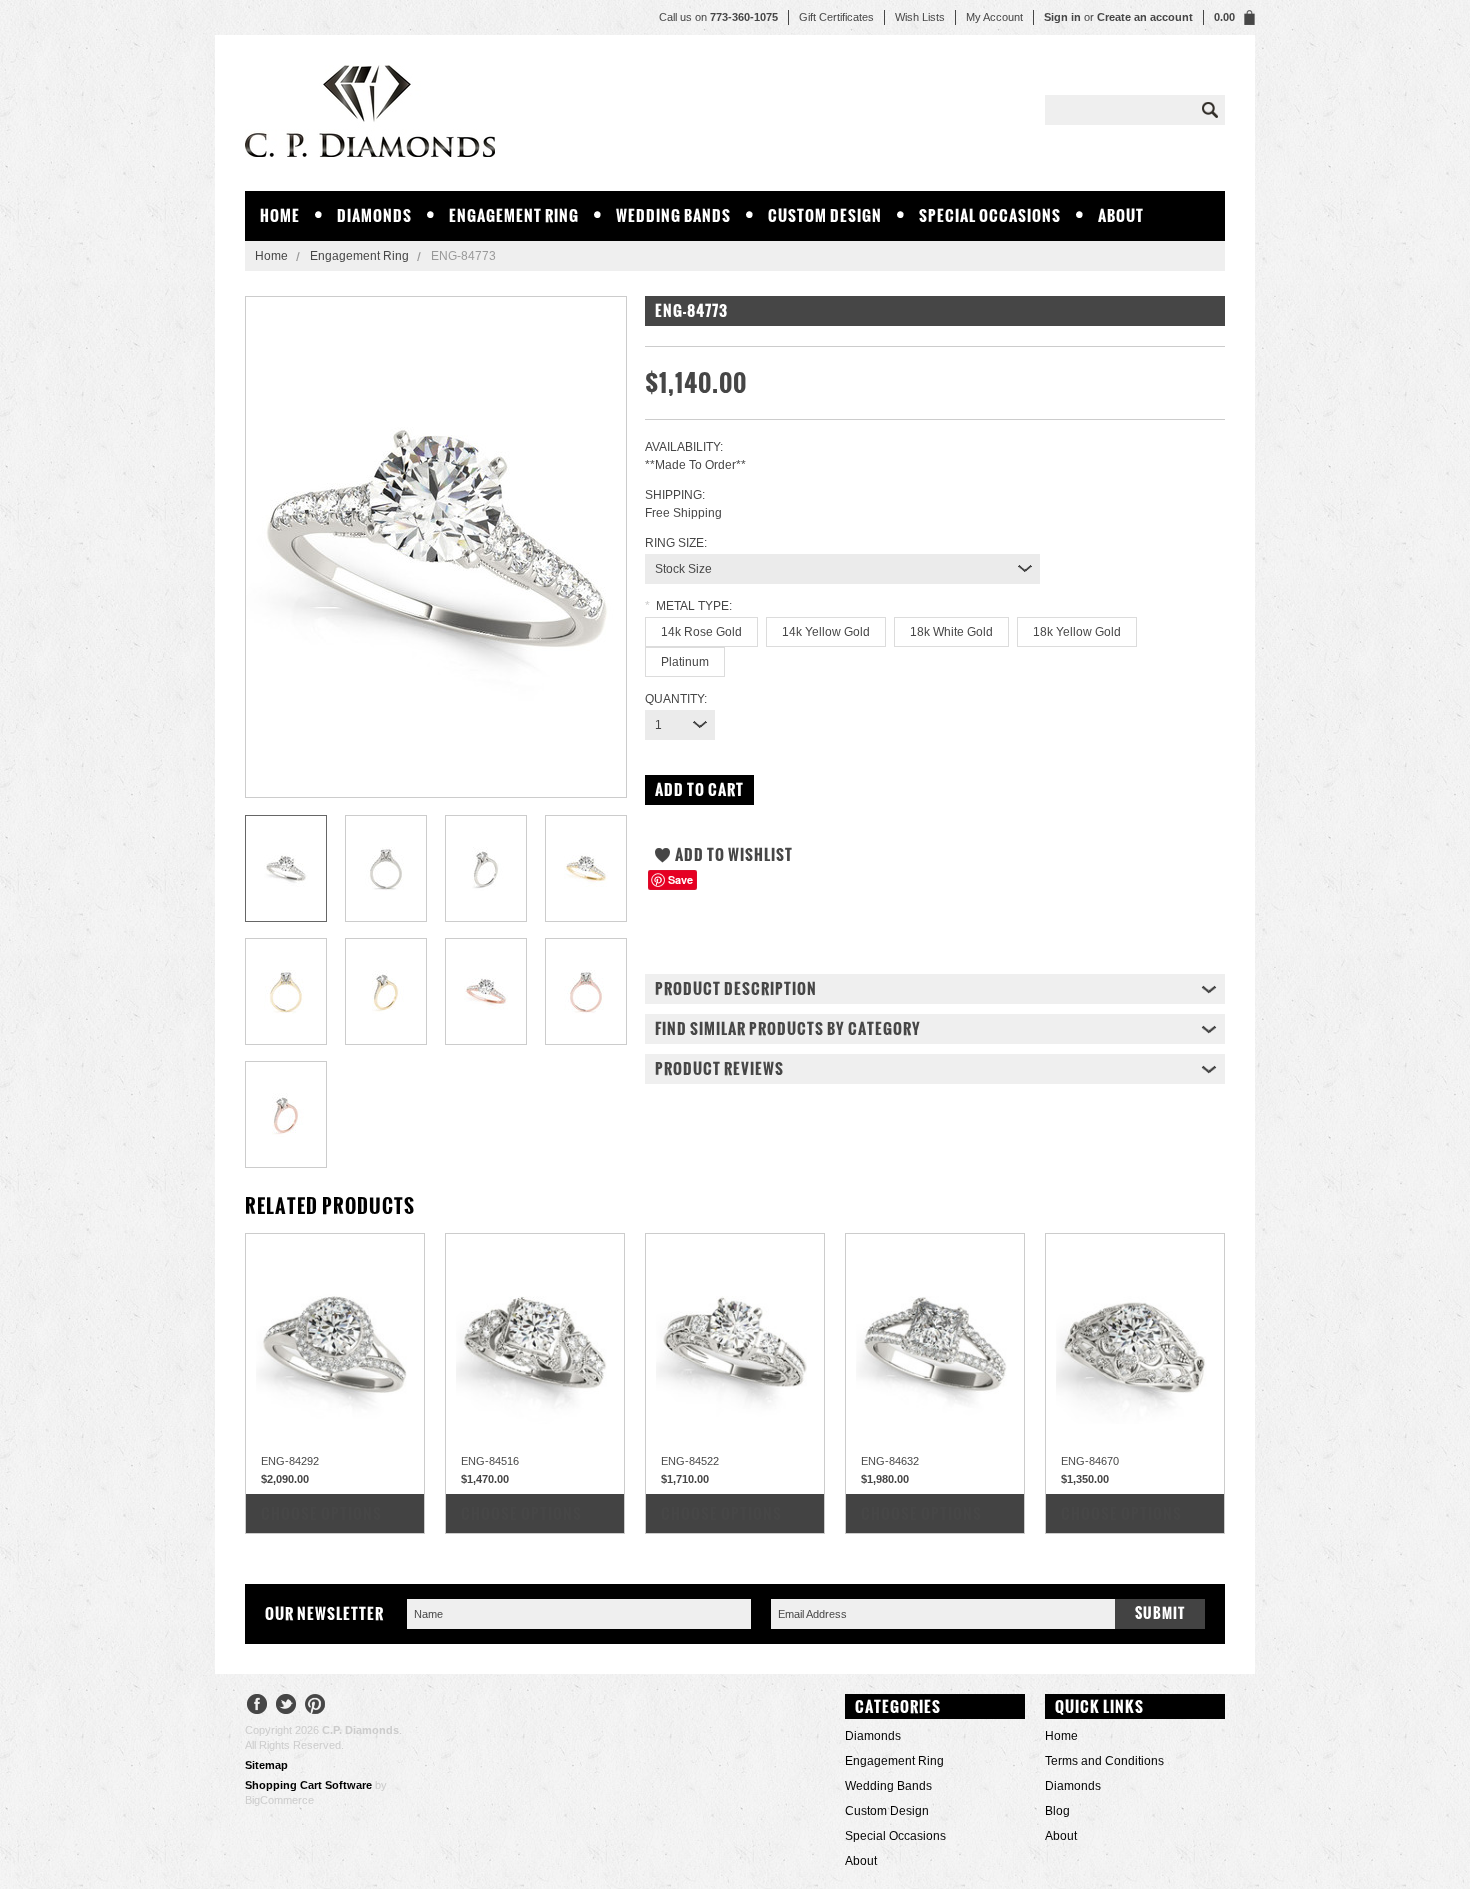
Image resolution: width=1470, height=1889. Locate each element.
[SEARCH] (1210, 110)
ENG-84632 (890, 1461)
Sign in (1062, 17)
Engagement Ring (514, 215)
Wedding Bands (673, 215)
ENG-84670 (1090, 1461)
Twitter (286, 1706)
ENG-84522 (690, 1461)
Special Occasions (990, 215)
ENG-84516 (490, 1461)
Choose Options (321, 1513)
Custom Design (825, 215)
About (1121, 215)
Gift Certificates (836, 17)
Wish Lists (920, 17)
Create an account (1145, 17)
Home (271, 256)
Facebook (257, 1706)
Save (680, 879)
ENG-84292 (290, 1461)
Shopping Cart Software (308, 1785)
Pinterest (315, 1706)
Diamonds (374, 215)
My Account (994, 17)
